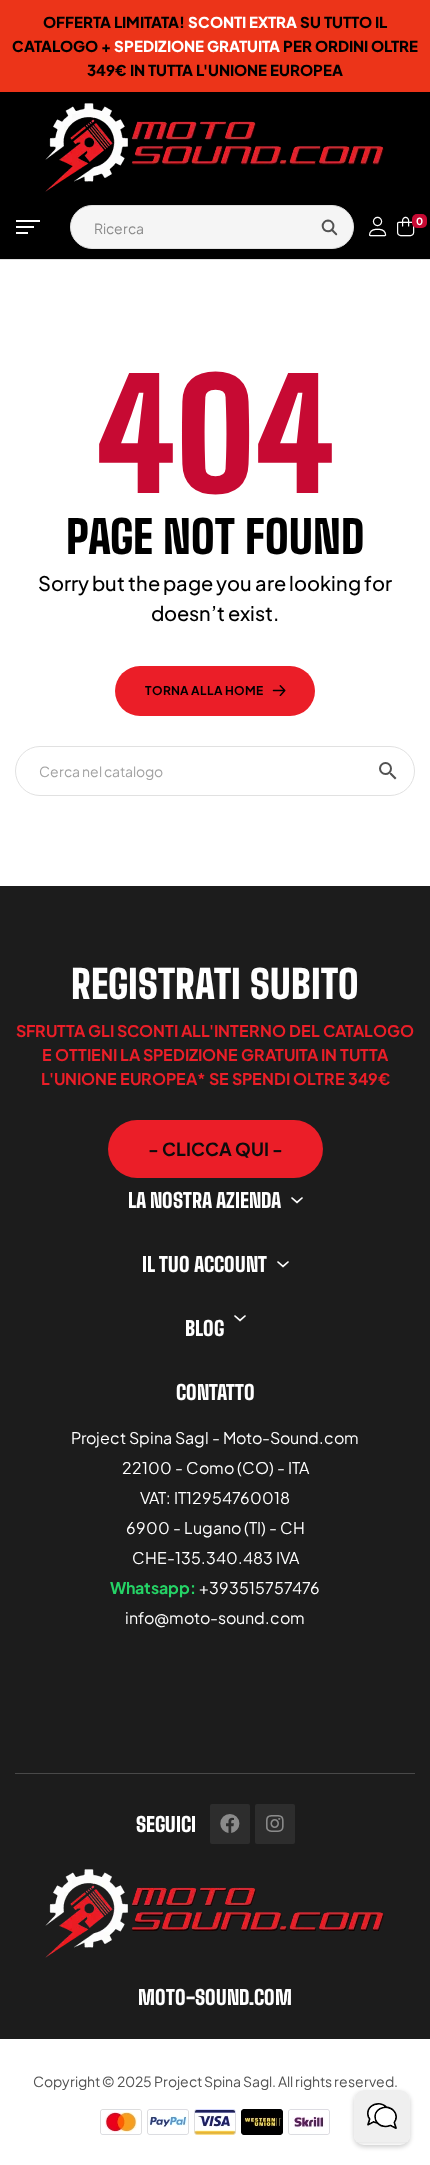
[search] (329, 227)
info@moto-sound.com (215, 1617)
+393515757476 (259, 1587)
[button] (215, 1149)
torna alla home (204, 690)
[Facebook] (230, 1824)
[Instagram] (275, 1824)
